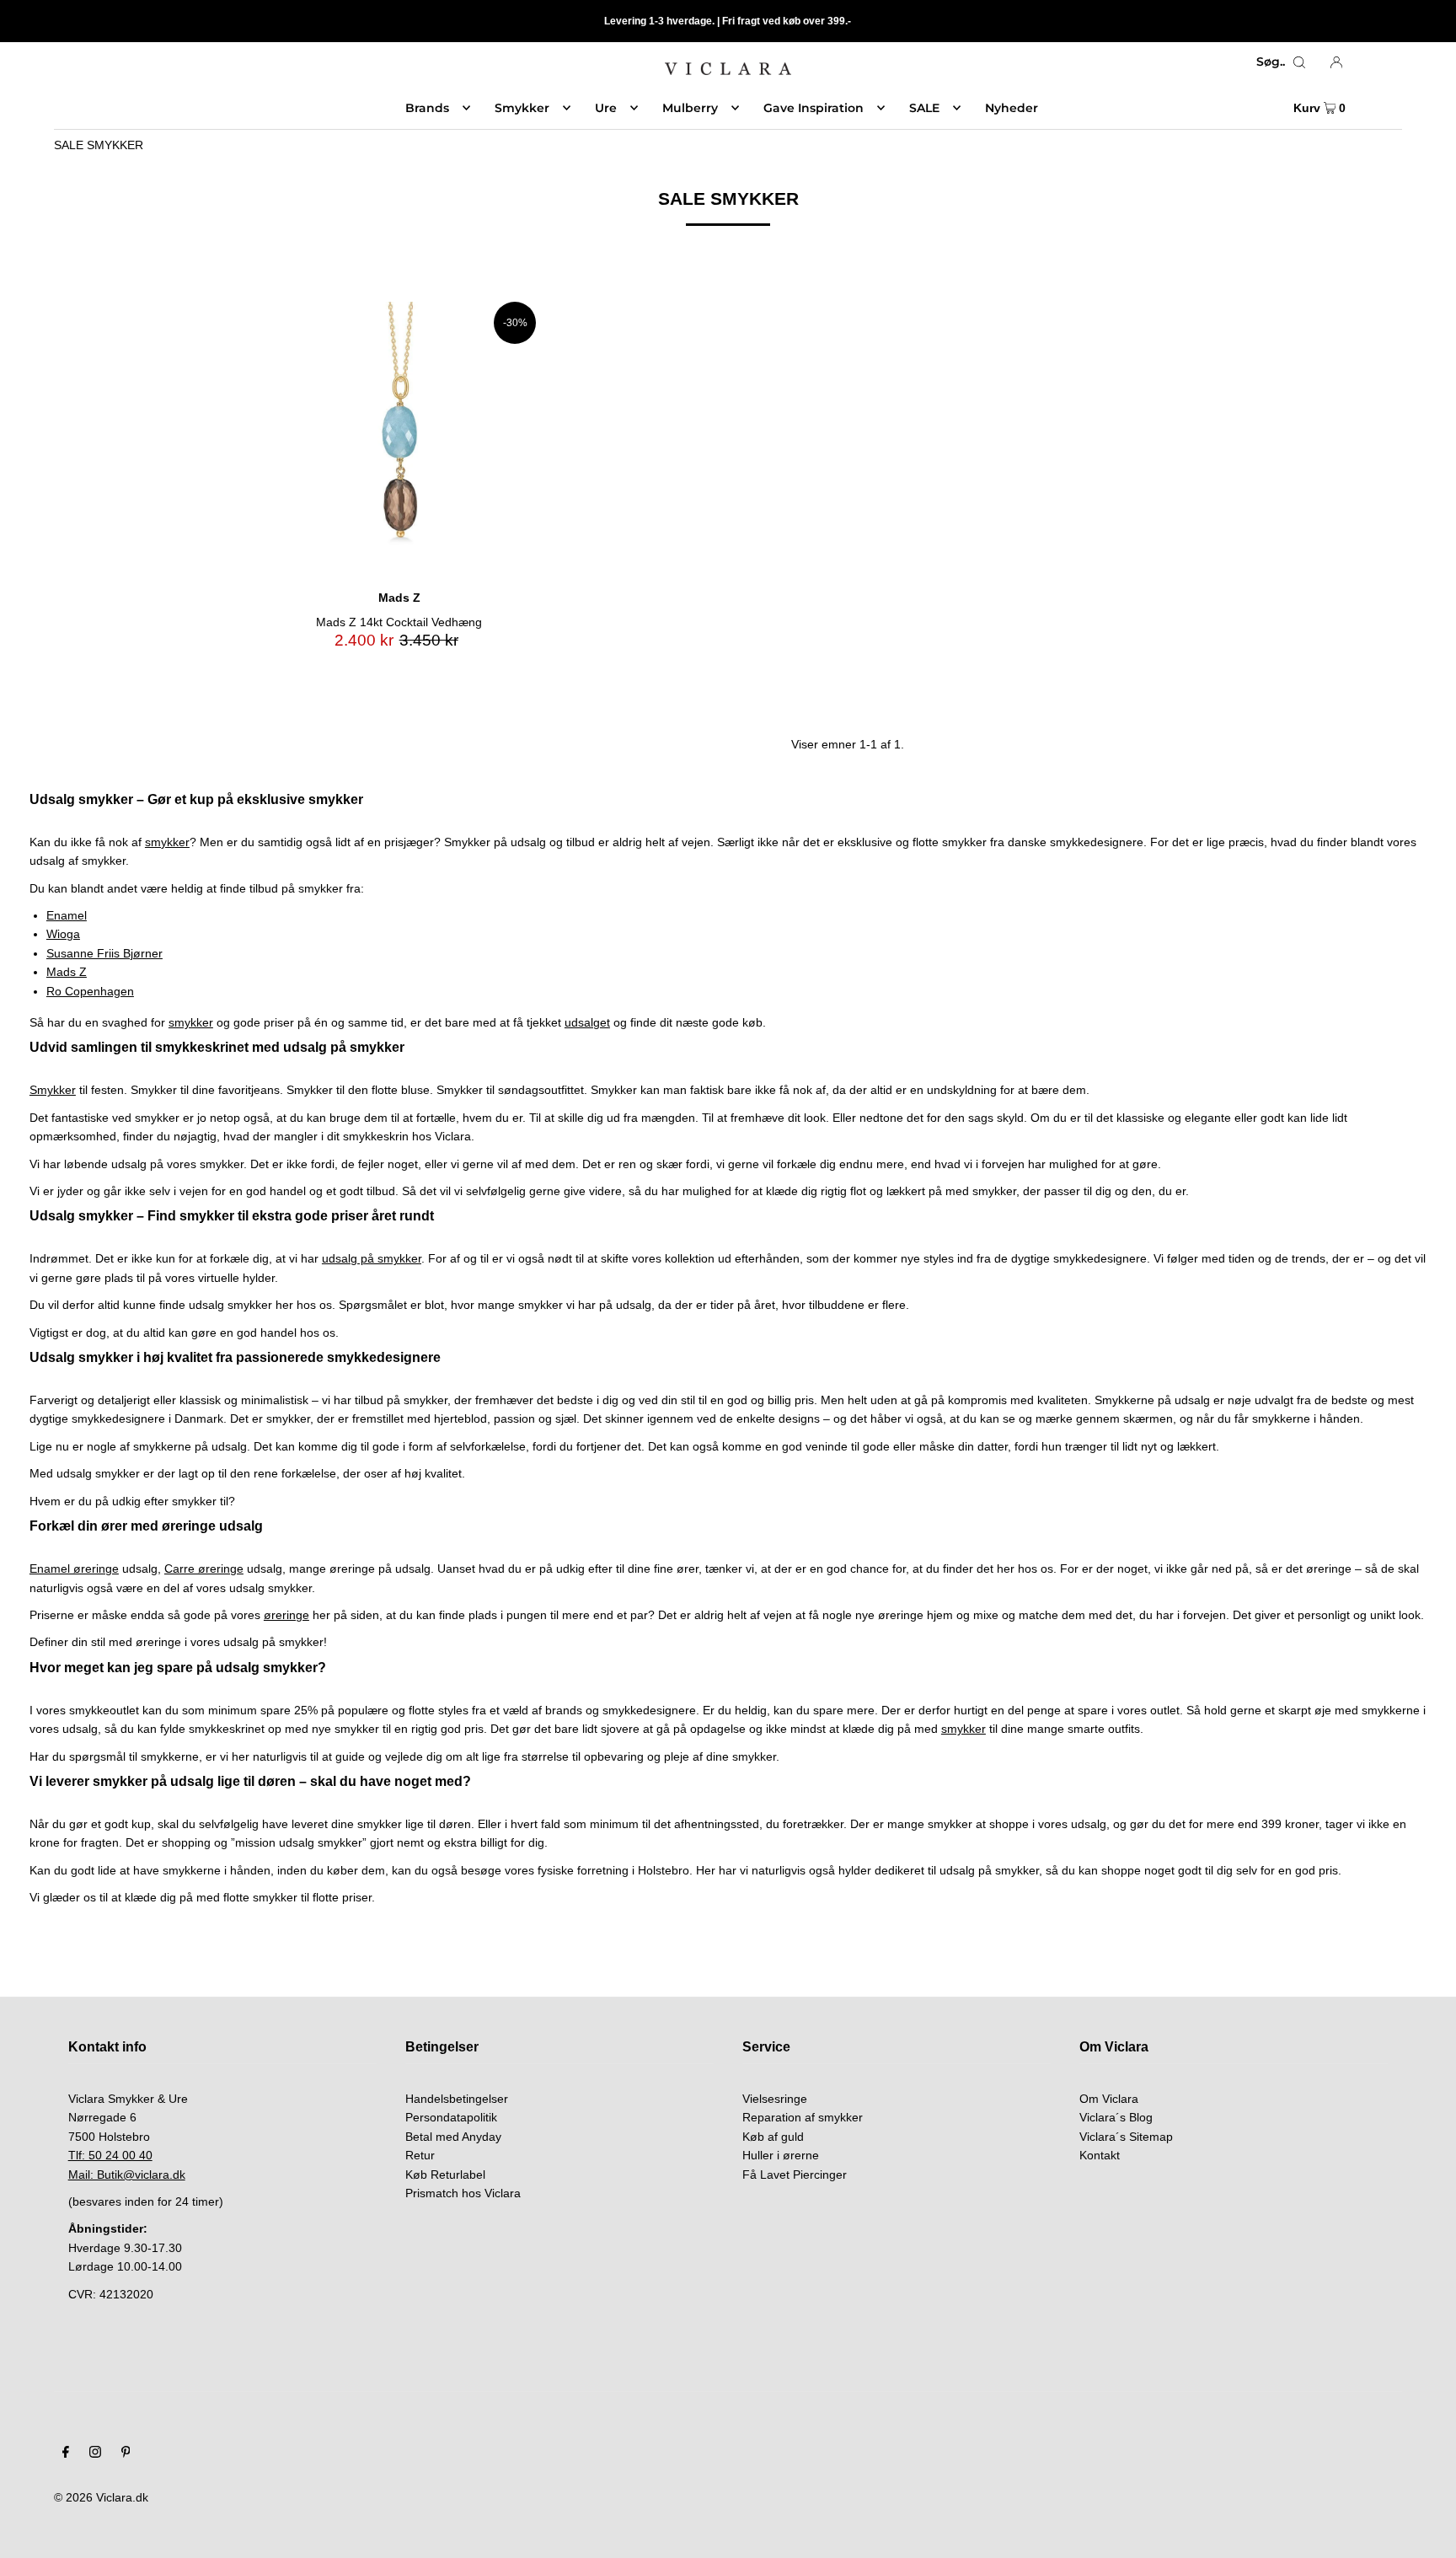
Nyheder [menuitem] (1012, 108)
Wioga (63, 934)
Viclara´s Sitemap (1126, 2137)
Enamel (67, 915)
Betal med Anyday (453, 2137)
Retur (420, 2155)
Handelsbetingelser (457, 2099)
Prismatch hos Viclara (463, 2193)
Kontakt (1100, 2155)
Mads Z (67, 972)
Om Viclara (1109, 2099)
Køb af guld (773, 2137)
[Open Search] (1299, 62)
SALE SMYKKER (99, 145)
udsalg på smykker (372, 1258)
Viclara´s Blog (1116, 2117)
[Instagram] (95, 2453)
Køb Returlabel (445, 2175)
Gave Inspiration (814, 108)
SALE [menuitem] (924, 108)
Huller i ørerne (781, 2155)
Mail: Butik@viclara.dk (127, 2175)
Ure (606, 108)
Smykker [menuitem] (522, 108)
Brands (427, 108)
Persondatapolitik (451, 2117)
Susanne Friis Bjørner (104, 953)
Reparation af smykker (803, 2117)
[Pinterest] (126, 2453)
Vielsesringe (775, 2099)
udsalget (587, 1022)
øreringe (286, 1615)
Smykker (53, 1090)
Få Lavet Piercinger (795, 2175)
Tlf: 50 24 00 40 (110, 2155)
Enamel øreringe (74, 1569)
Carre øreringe (204, 1569)
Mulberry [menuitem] (690, 108)
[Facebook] (66, 2453)
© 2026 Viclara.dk (101, 2497)
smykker (167, 842)
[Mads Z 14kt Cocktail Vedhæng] (399, 439)
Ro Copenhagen (90, 991)
